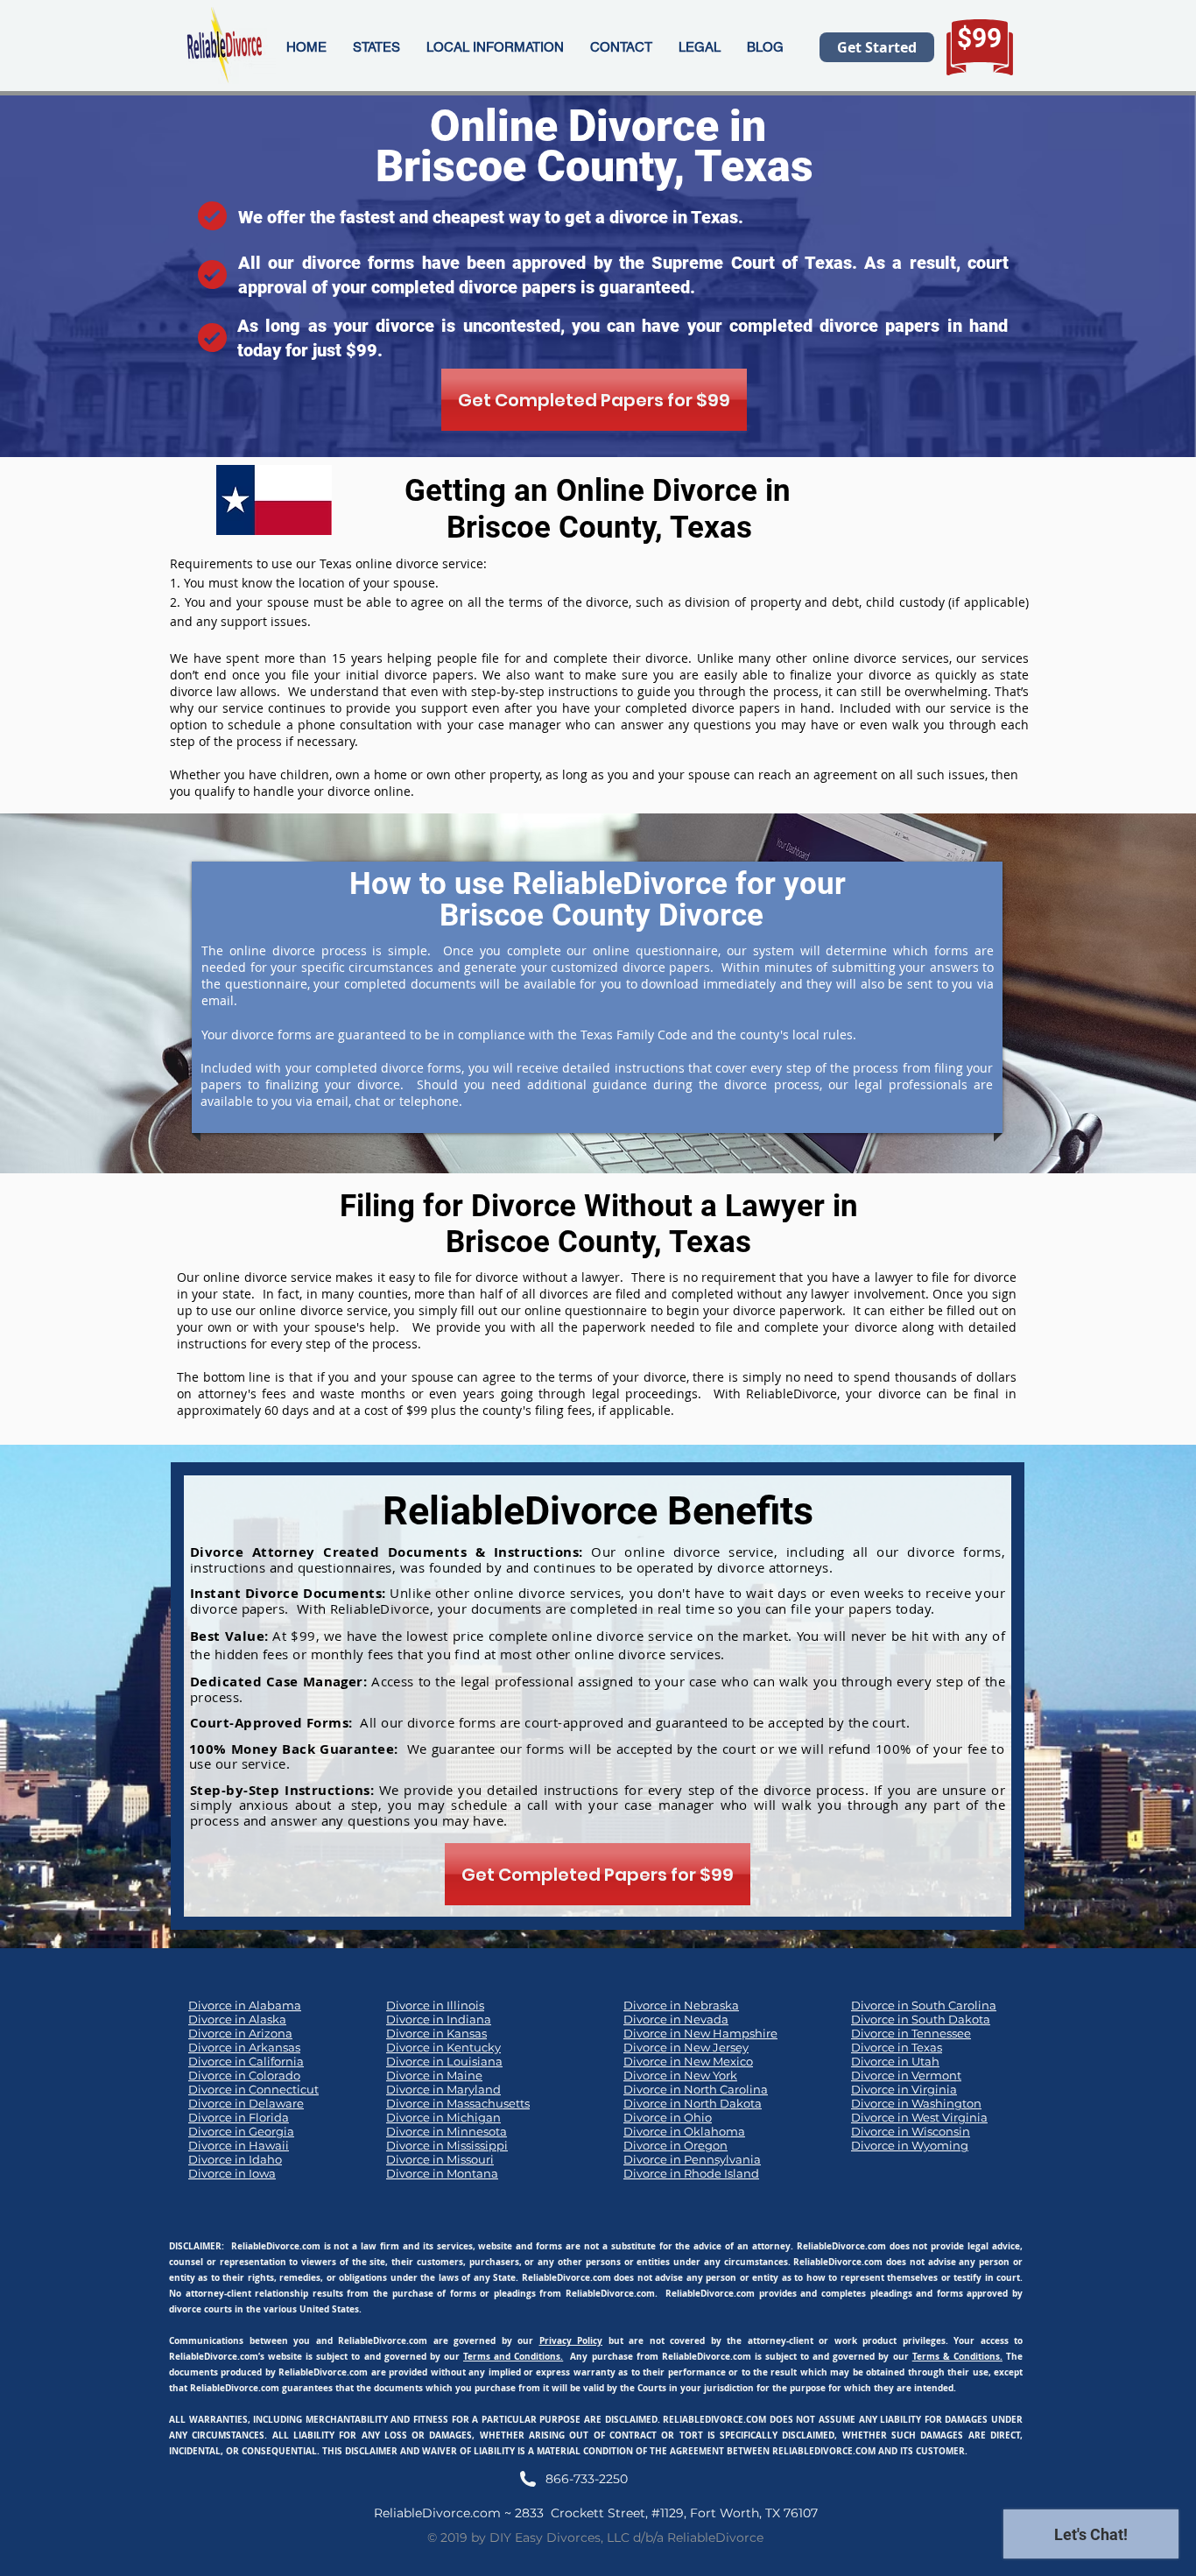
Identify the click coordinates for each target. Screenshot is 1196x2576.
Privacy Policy (571, 2340)
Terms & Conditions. (957, 2356)
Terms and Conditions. (513, 2356)
